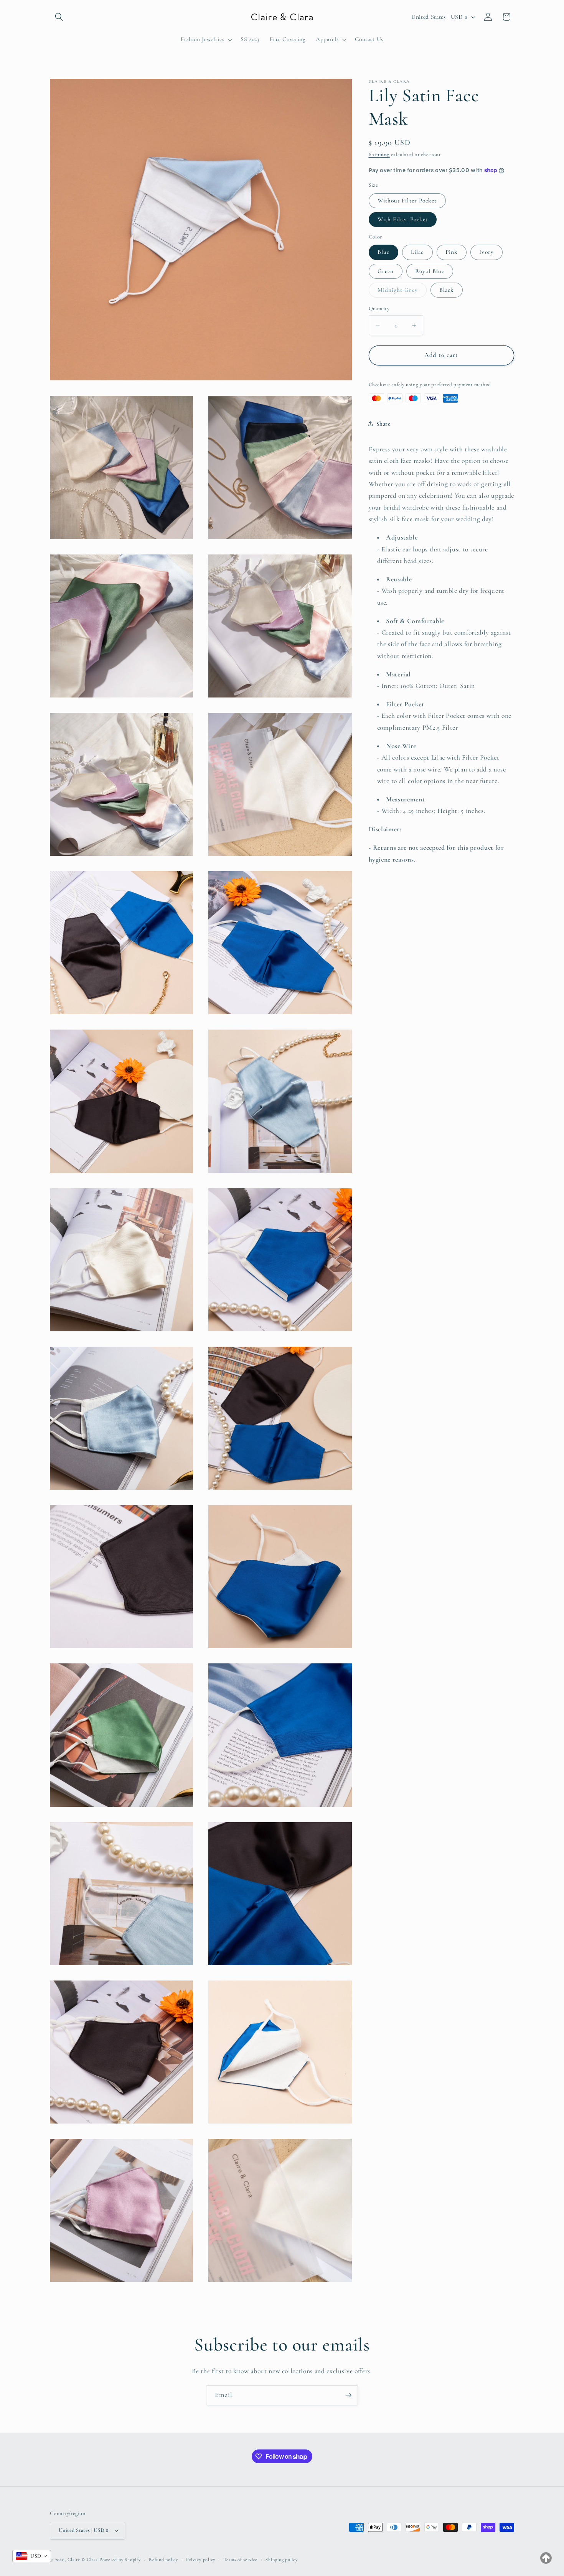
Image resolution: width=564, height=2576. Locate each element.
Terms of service (241, 2560)
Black (447, 290)
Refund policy (163, 2560)
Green (386, 271)
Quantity (379, 308)
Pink (452, 252)
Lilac (417, 252)
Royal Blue (430, 271)
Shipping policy (282, 2560)
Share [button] (383, 424)
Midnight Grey (402, 292)
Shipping (379, 155)
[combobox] (32, 2556)
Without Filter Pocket (407, 200)
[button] (59, 17)
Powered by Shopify (120, 2560)
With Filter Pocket (403, 219)
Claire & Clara (83, 2560)
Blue (383, 252)
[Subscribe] (348, 2395)
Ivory (486, 252)
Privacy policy (201, 2560)
